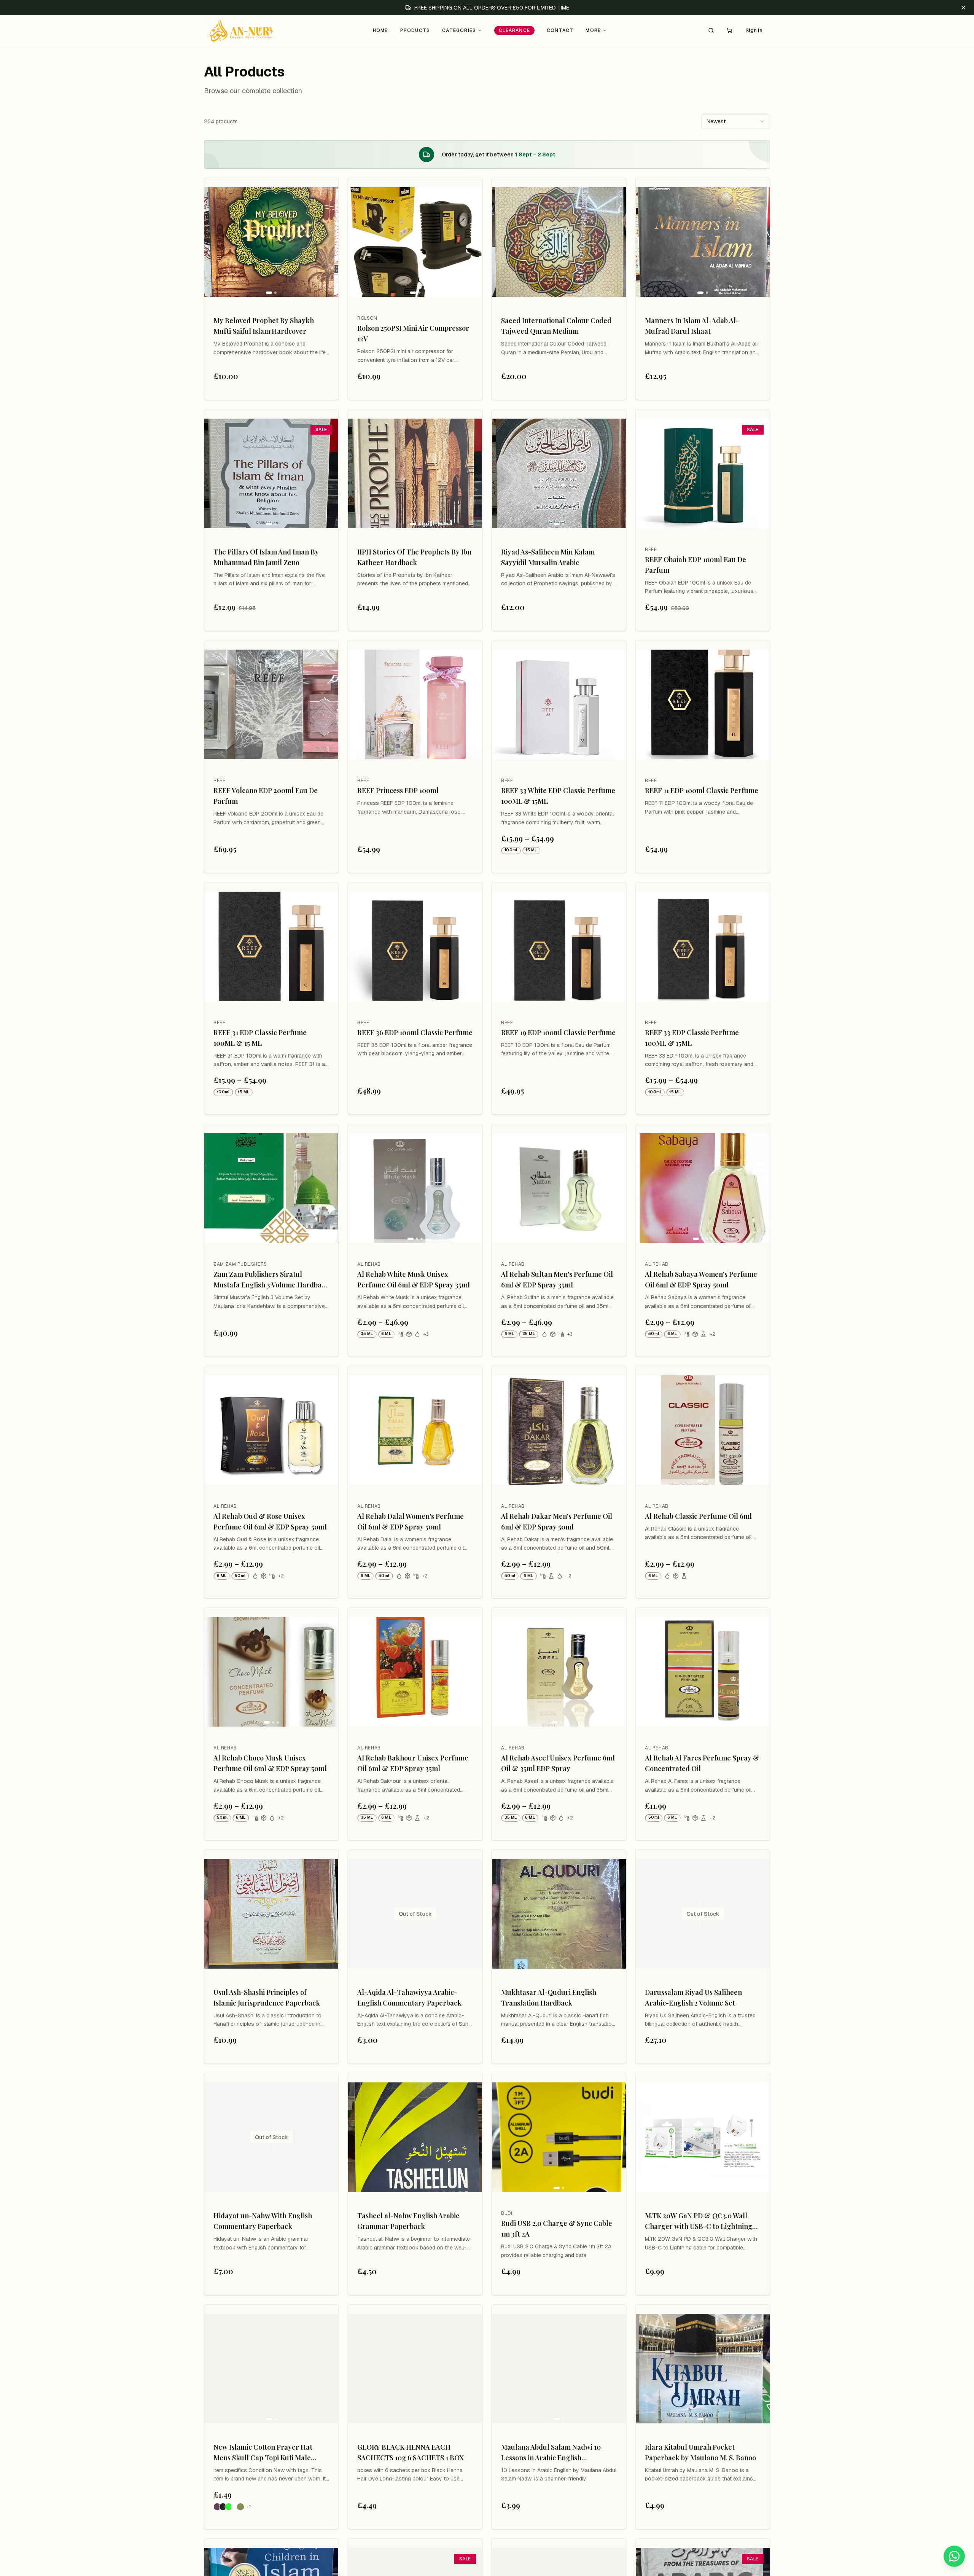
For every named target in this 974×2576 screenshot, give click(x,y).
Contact (560, 30)
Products (415, 30)
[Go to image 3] (422, 1239)
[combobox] (736, 121)
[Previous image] (213, 242)
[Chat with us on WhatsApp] (954, 2556)
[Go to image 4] (711, 1239)
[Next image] (329, 242)
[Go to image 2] (275, 293)
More (593, 30)
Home (380, 30)
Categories (459, 30)
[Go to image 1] (269, 293)
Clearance (514, 30)
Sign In (754, 30)
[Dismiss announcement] (963, 8)
